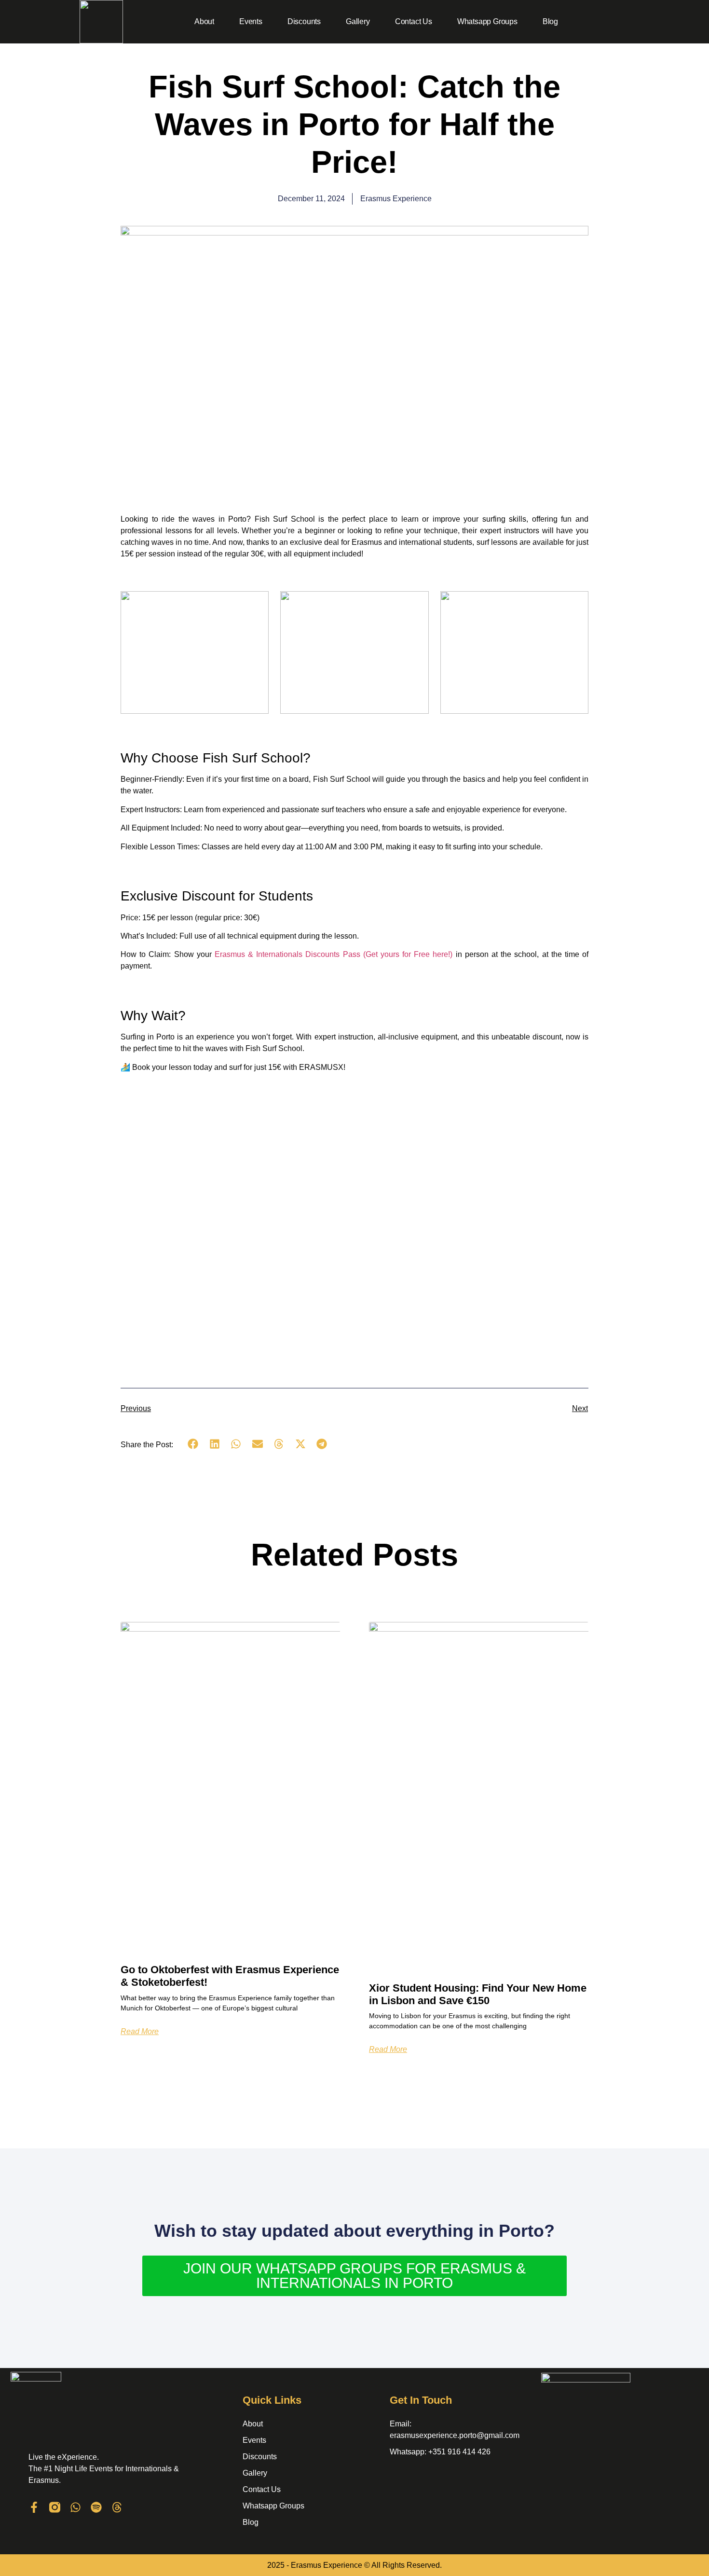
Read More (140, 2032)
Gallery (358, 21)
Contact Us (414, 21)
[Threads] (117, 2507)
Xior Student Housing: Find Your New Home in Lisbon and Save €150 (478, 1994)
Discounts (304, 21)
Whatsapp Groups (487, 21)
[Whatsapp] (75, 2507)
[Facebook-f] (34, 2507)
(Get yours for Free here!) (334, 954)
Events (251, 21)
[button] (193, 1444)
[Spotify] (96, 2507)
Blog (550, 21)
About (204, 21)
